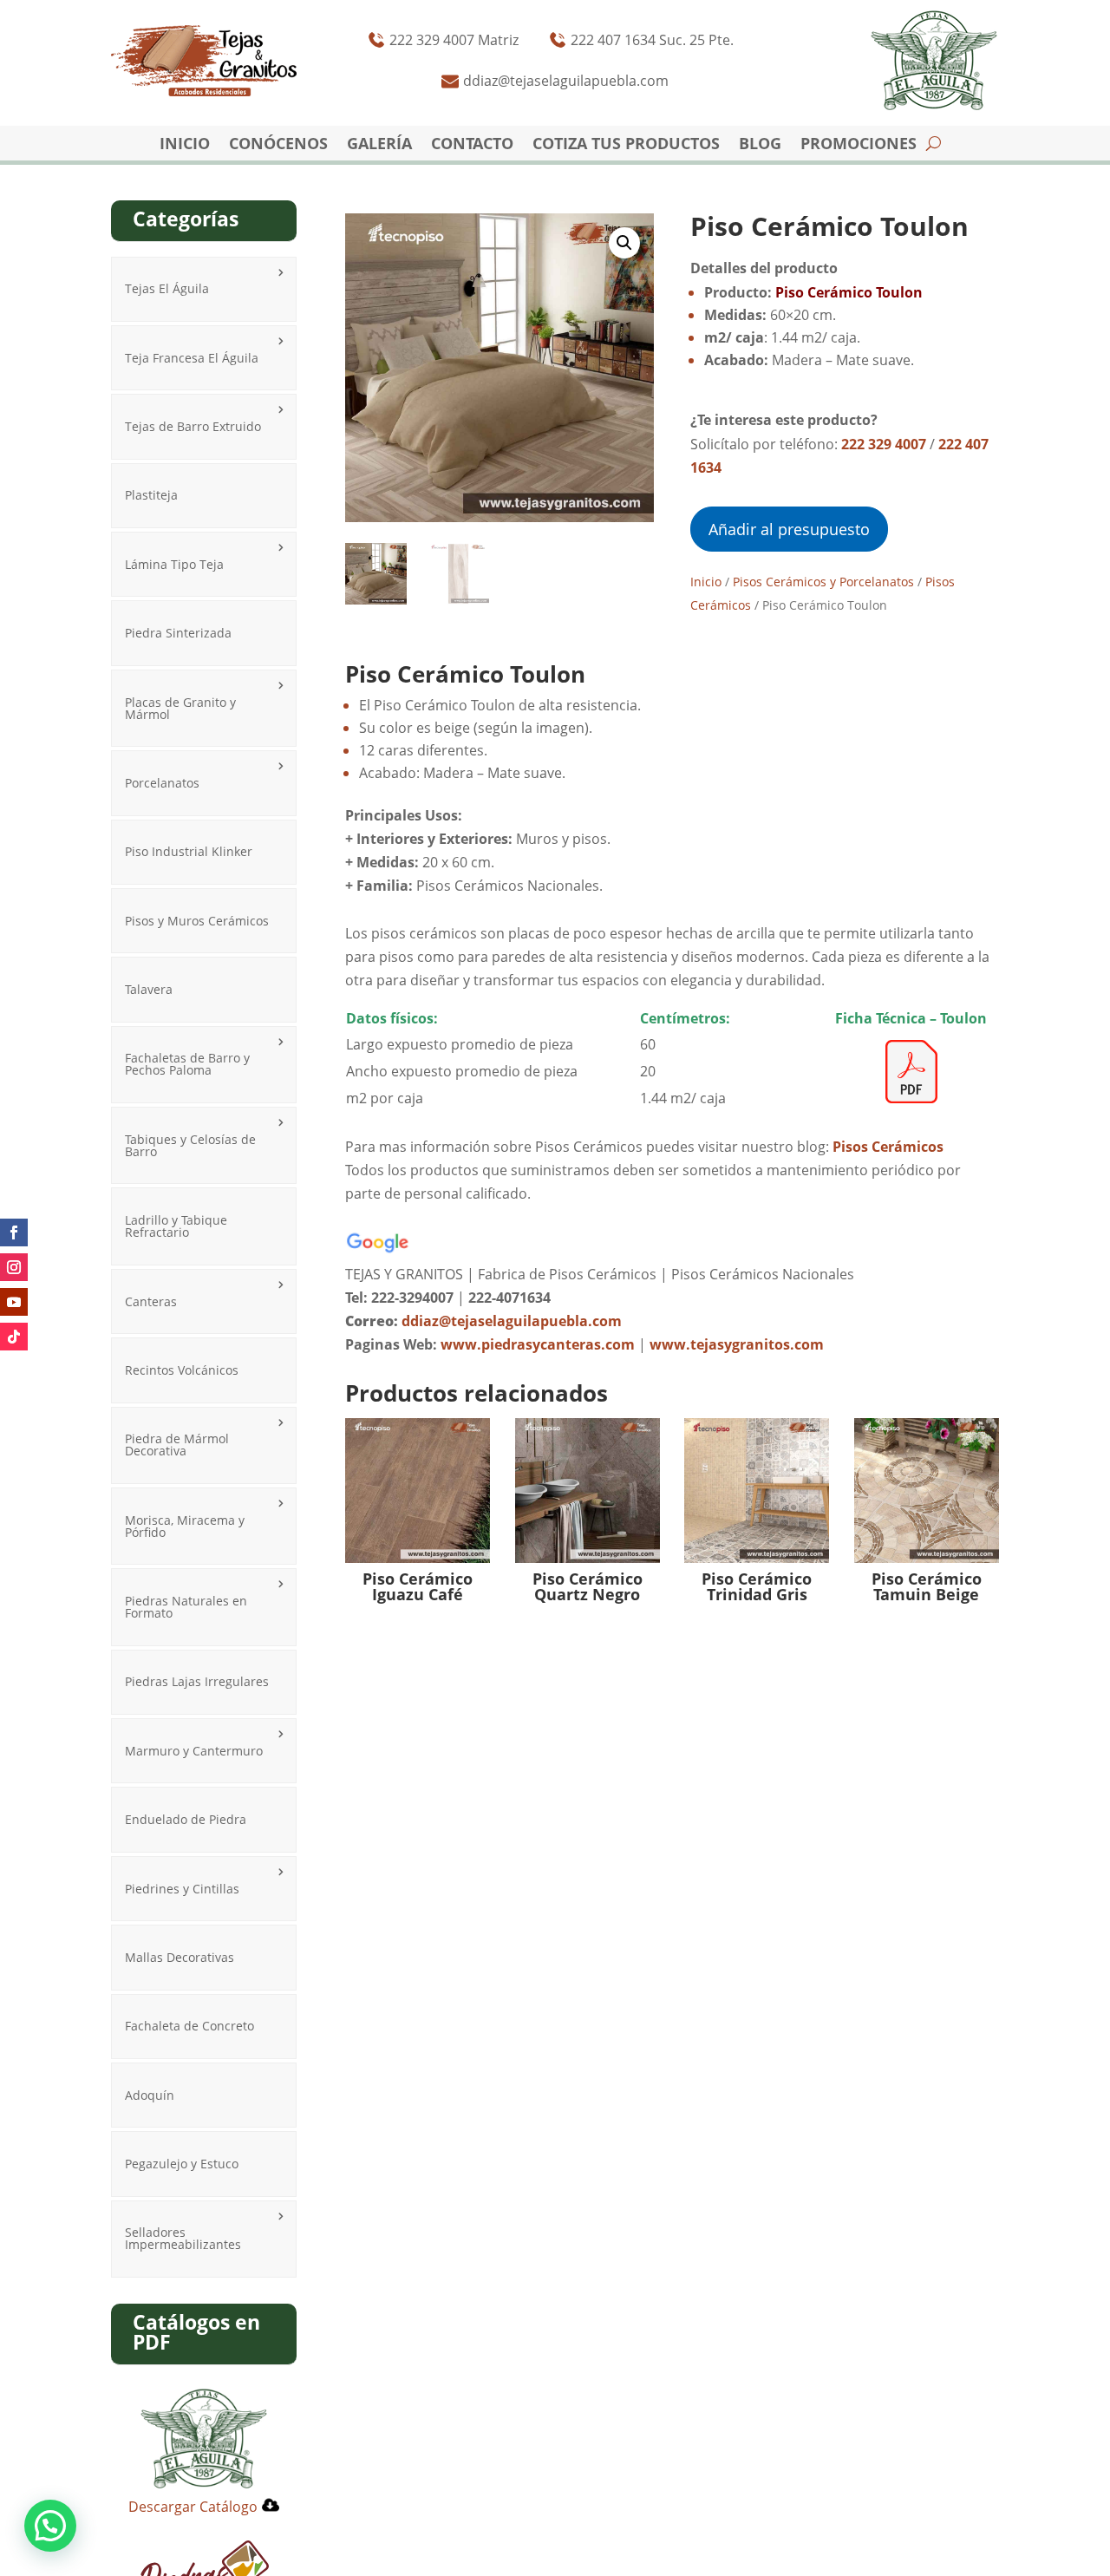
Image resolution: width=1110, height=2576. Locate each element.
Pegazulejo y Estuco (182, 2164)
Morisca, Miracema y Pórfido (185, 1526)
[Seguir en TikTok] (14, 1337)
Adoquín (150, 2095)
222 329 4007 (884, 444)
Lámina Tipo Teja (174, 564)
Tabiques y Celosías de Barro (190, 1145)
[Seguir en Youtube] (14, 1302)
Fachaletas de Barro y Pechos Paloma (187, 1064)
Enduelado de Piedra (186, 1819)
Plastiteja (151, 495)
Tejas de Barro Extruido (193, 426)
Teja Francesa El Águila (192, 358)
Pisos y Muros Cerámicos (197, 921)
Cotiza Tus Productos (626, 145)
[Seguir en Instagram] (14, 1267)
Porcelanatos (162, 783)
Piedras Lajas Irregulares (197, 1681)
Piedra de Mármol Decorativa (177, 1445)
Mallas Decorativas (180, 1957)
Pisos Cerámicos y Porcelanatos (823, 582)
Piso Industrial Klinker (189, 851)
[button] (624, 243)
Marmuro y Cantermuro (194, 1751)
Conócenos (278, 145)
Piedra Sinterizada (178, 633)
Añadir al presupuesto (789, 529)
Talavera (149, 989)
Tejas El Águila (167, 288)
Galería (379, 145)
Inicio (185, 145)
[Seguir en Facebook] (14, 1232)
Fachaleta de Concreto (189, 2026)
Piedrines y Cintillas (182, 1889)
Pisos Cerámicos (888, 1147)
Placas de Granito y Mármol (180, 708)
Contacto (472, 145)
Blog (760, 145)
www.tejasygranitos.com (737, 1344)
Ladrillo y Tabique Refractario (176, 1226)
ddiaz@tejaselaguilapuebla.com (512, 1321)
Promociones (859, 145)
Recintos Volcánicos (182, 1370)
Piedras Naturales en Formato (186, 1607)
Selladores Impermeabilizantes (183, 2238)
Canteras (151, 1301)
